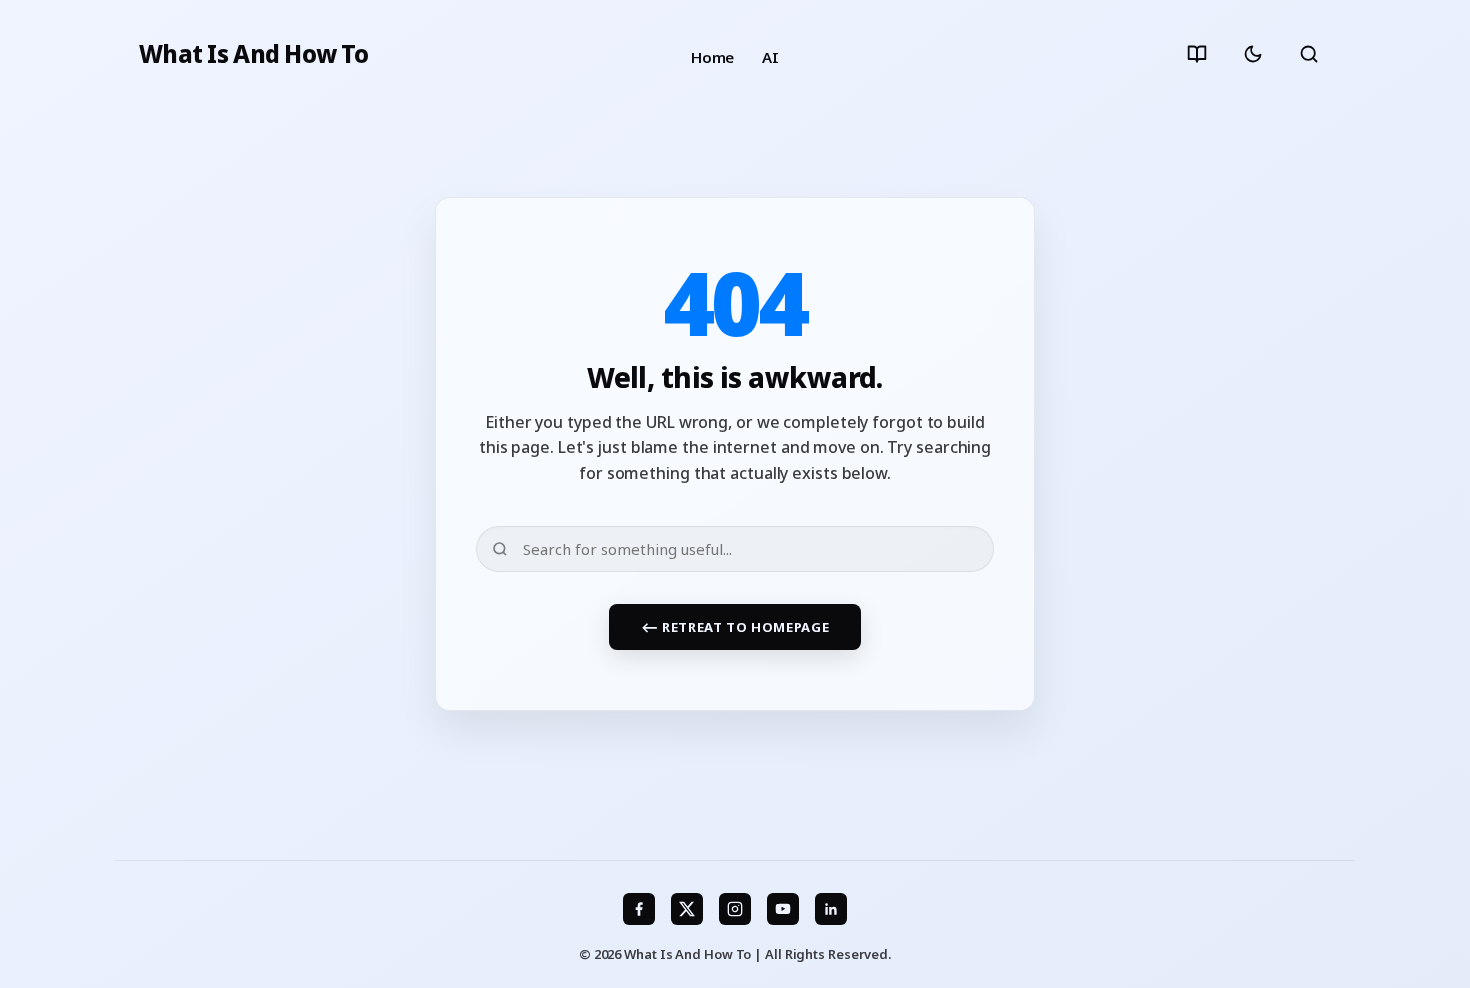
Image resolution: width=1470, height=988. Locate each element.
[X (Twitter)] (687, 909)
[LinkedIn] (831, 909)
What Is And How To (253, 54)
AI (770, 57)
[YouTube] (783, 909)
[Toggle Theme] (1253, 54)
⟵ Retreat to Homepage (735, 627)
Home (713, 57)
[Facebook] (639, 909)
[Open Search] (1309, 54)
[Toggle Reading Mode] (1197, 54)
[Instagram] (735, 909)
